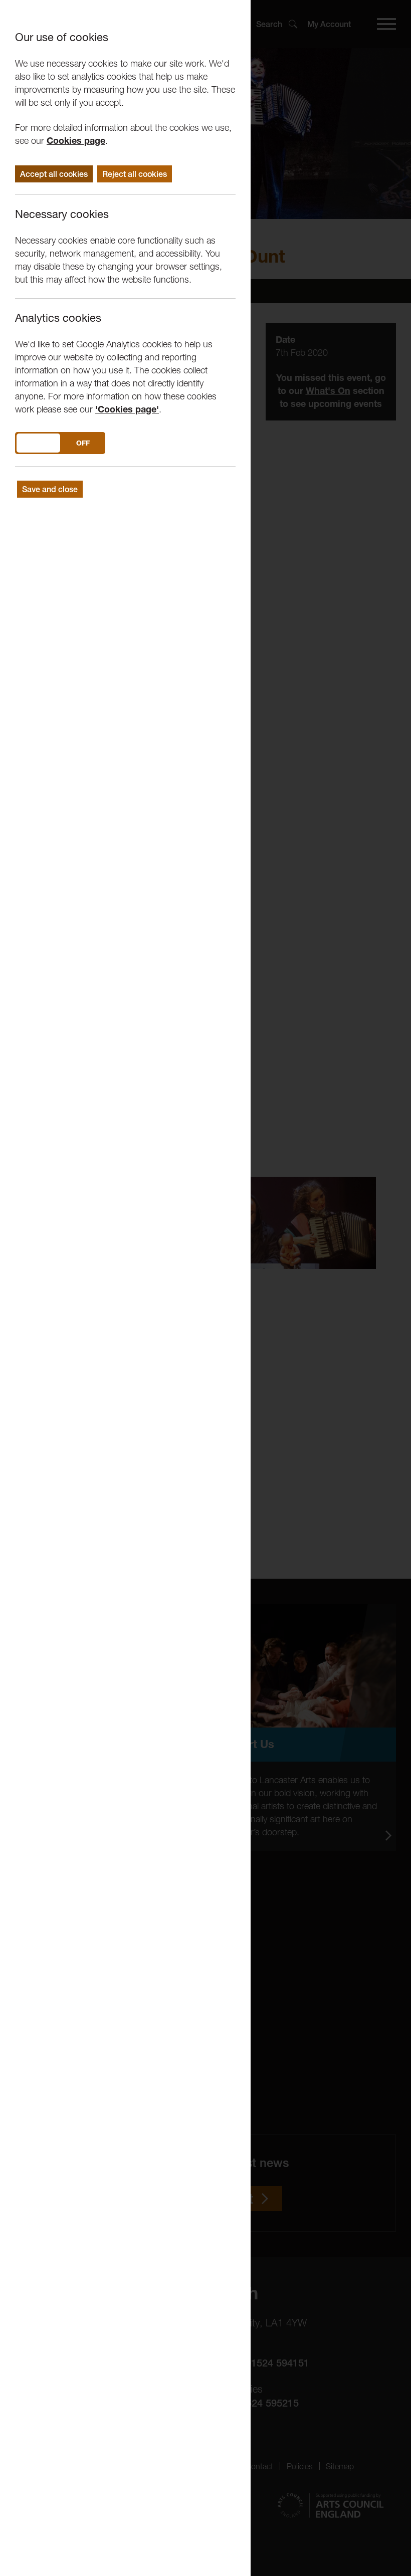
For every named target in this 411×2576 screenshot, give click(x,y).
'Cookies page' (127, 409)
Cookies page (76, 141)
